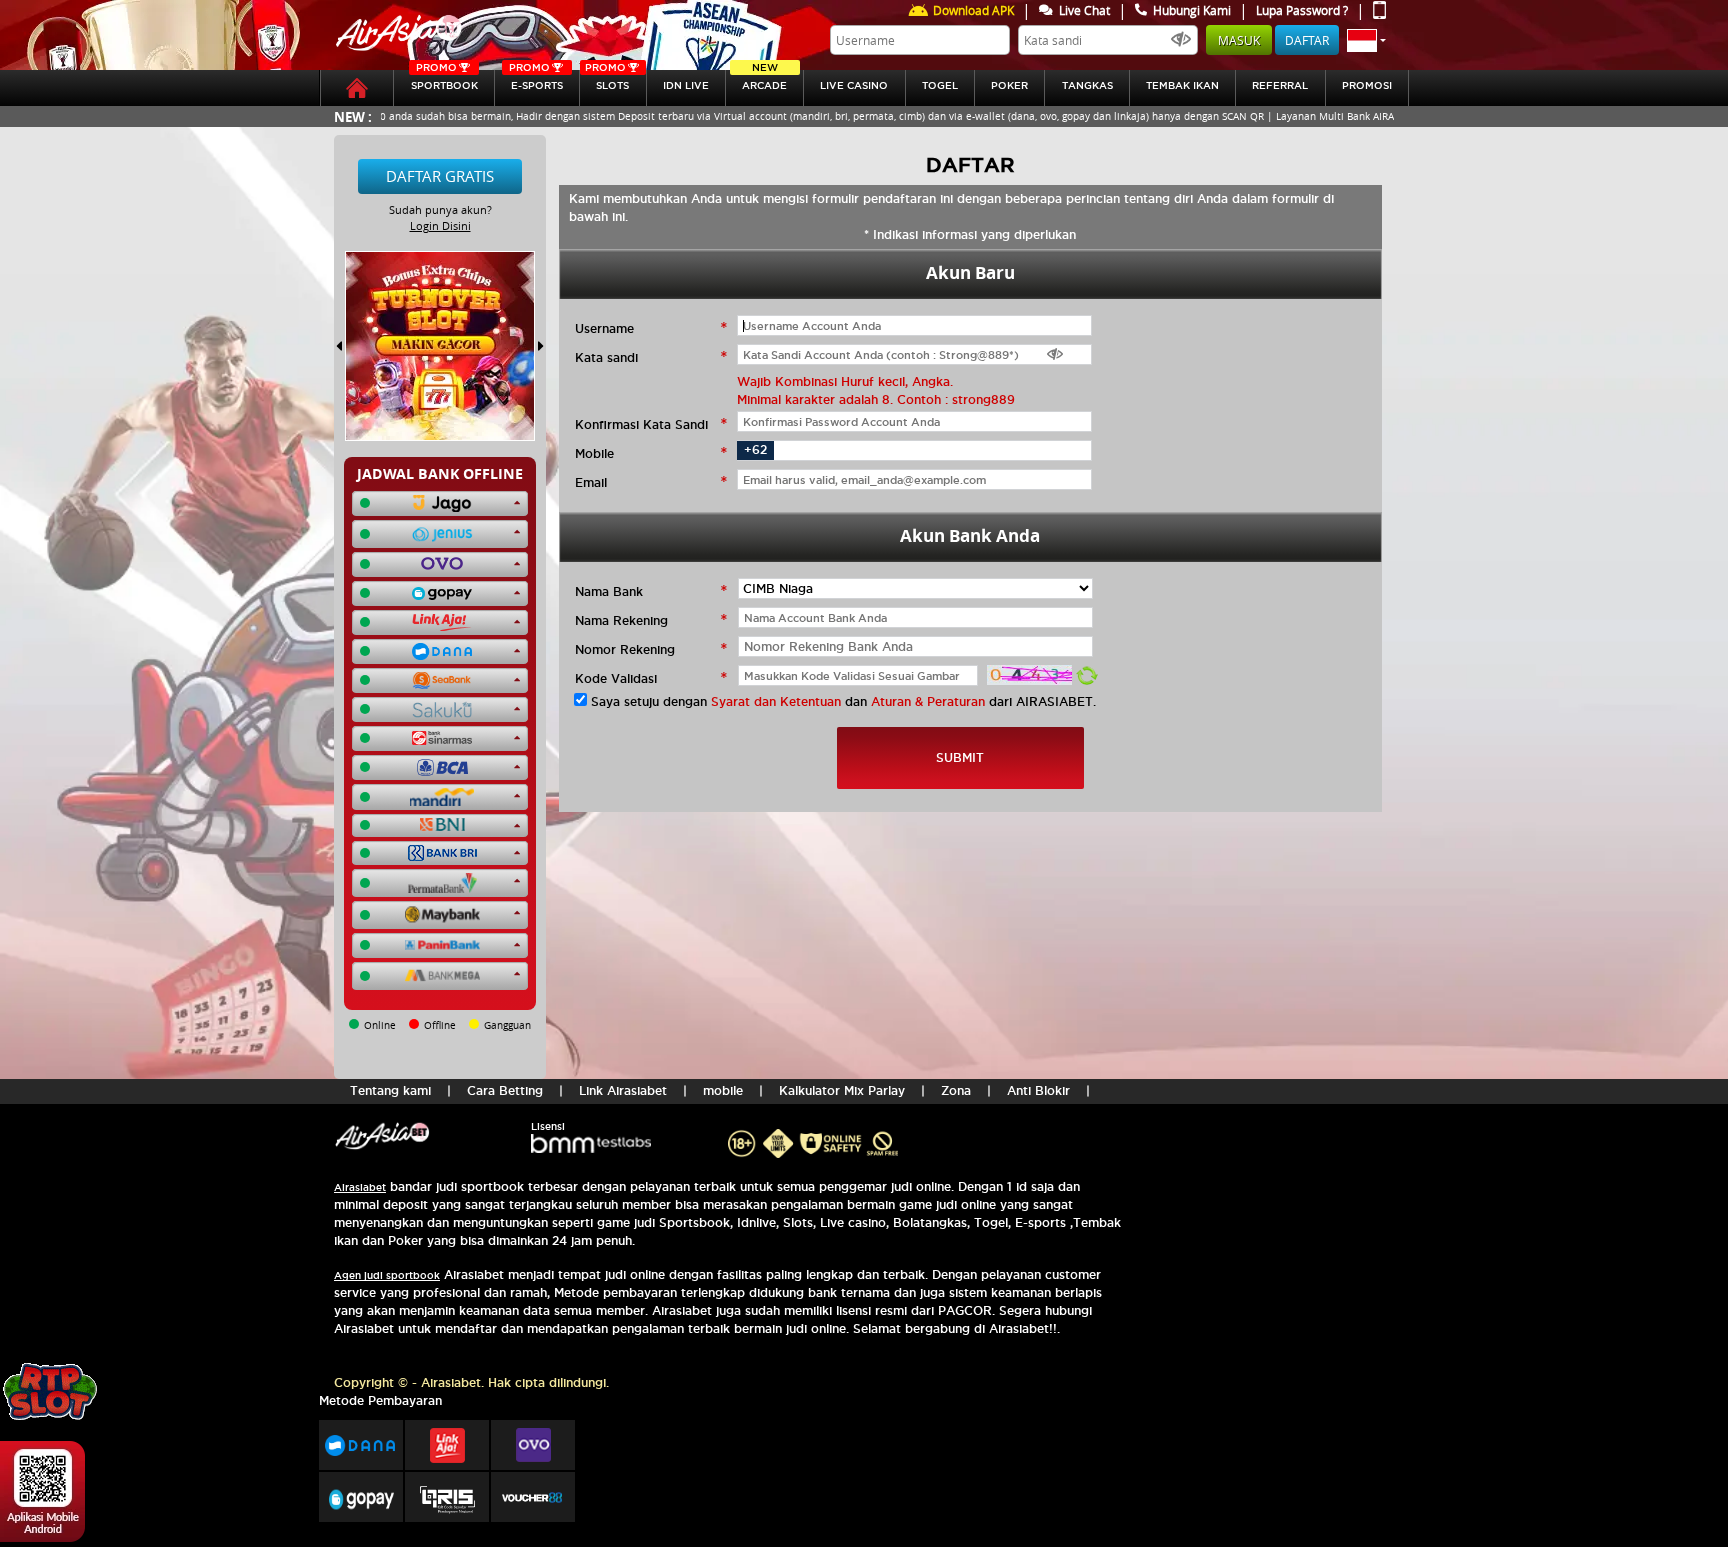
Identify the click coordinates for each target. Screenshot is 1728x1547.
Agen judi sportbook (387, 1275)
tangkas (1087, 85)
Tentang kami (390, 1090)
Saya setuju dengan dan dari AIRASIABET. (843, 701)
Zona (956, 1090)
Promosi (1367, 85)
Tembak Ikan (1182, 85)
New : (353, 116)
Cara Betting (505, 1090)
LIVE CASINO (854, 85)
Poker (1009, 85)
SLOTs (607, 80)
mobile (723, 1090)
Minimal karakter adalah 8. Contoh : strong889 (876, 399)
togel (940, 85)
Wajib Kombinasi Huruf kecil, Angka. (845, 381)
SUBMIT (960, 757)
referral (1280, 85)
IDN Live (686, 85)
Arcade (764, 80)
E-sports (536, 80)
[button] (1366, 40)
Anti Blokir (1038, 1090)
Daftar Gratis (440, 176)
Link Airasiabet (623, 1090)
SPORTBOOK (444, 80)
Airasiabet (360, 1187)
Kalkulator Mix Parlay (842, 1090)
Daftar (1307, 40)
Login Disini (440, 225)
